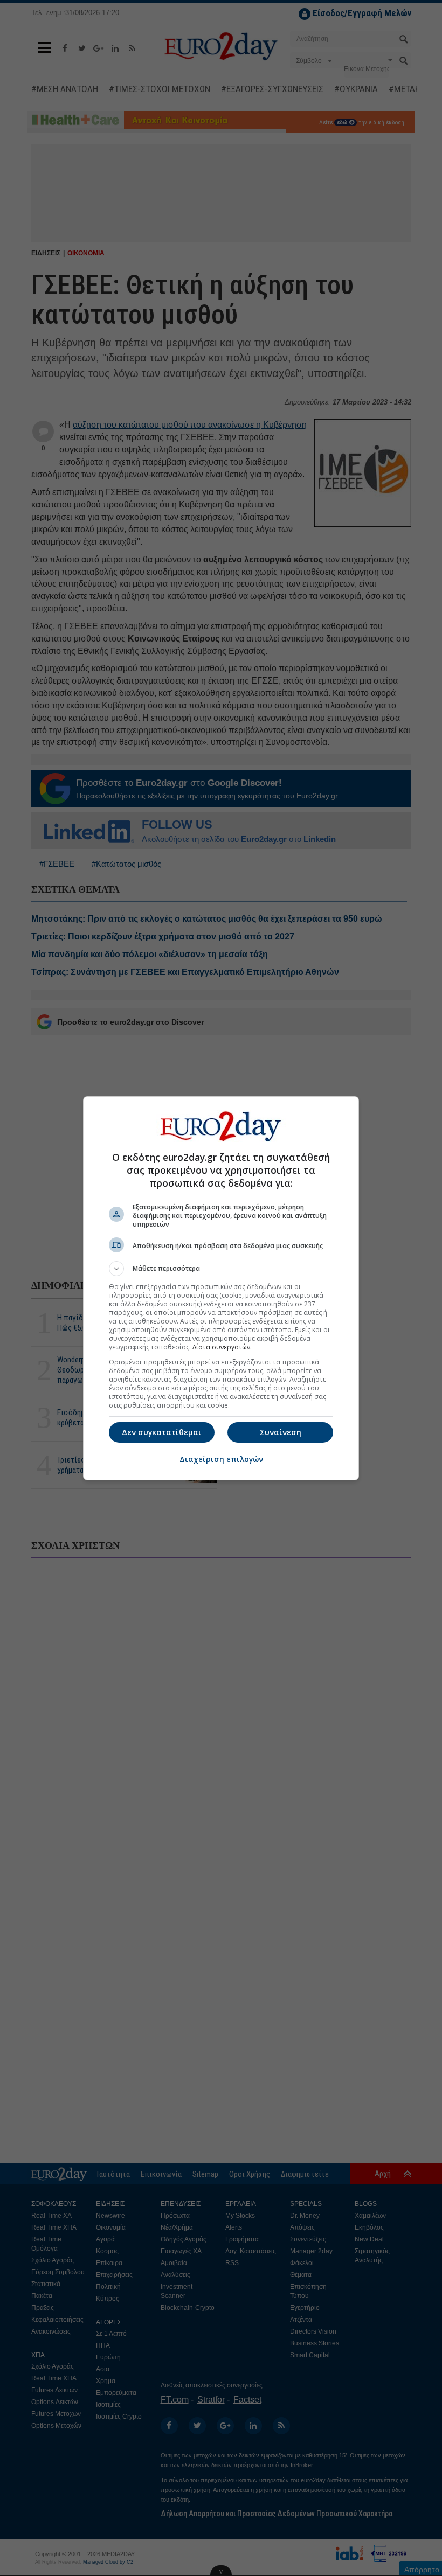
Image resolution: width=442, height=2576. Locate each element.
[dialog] (221, 1288)
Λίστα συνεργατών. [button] (222, 1347)
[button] (221, 1269)
